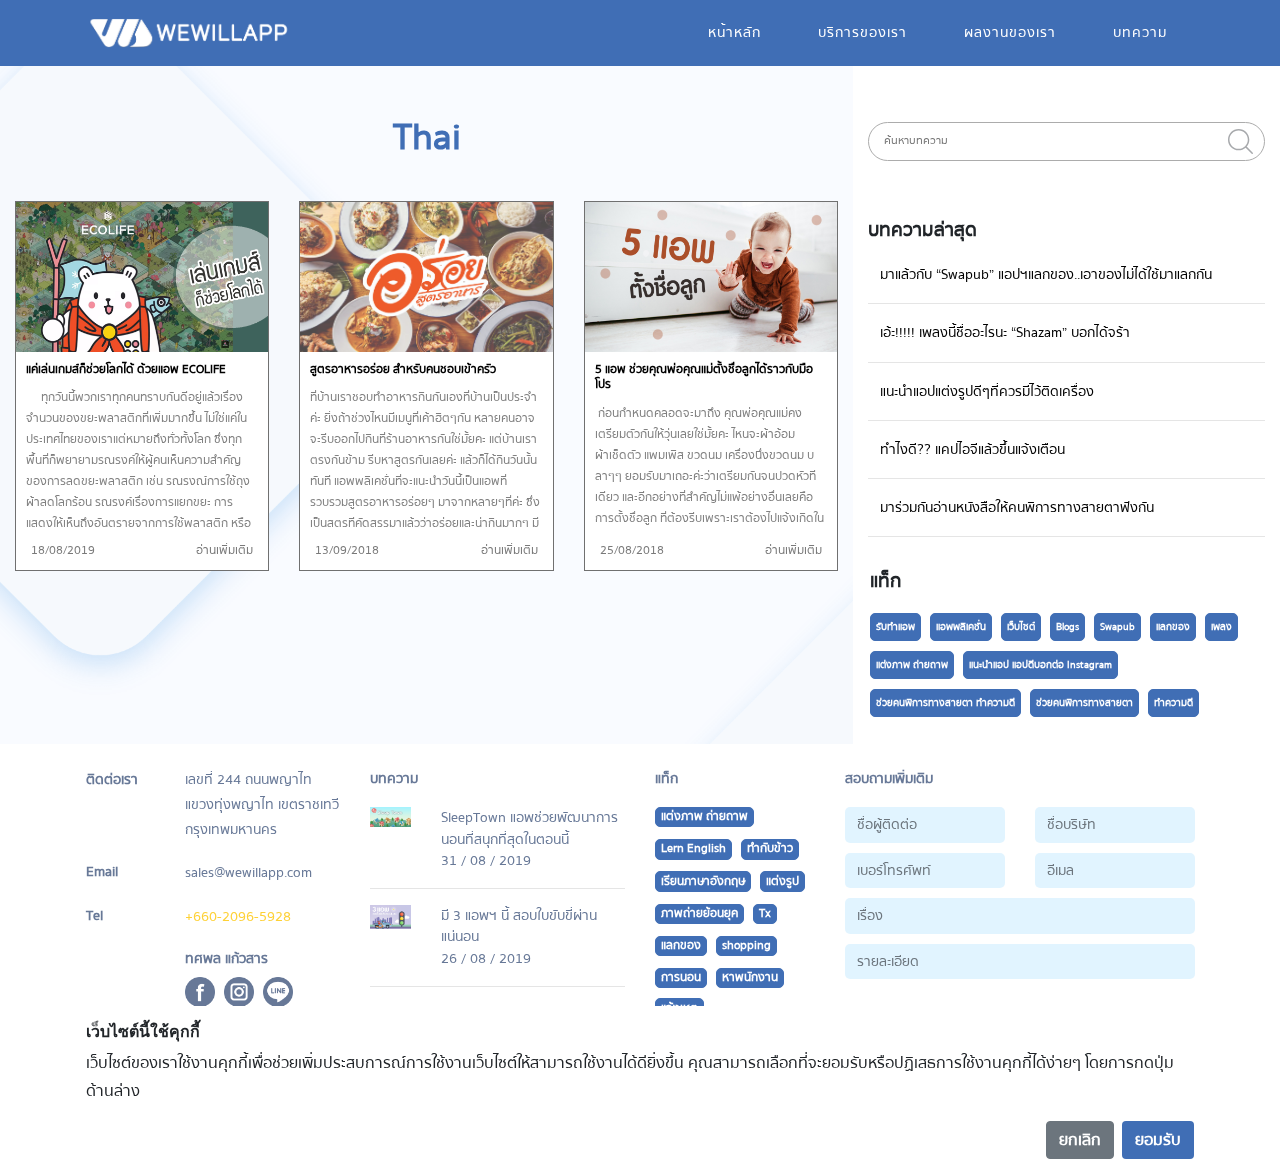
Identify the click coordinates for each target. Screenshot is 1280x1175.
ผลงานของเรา (1010, 32)
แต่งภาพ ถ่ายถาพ (912, 665)
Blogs (1067, 627)
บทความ (1140, 32)
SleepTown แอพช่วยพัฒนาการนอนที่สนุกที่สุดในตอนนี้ (529, 828)
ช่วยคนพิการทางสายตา (1084, 703)
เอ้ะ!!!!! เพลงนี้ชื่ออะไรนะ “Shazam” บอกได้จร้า (1005, 332)
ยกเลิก (1080, 1140)
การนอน (681, 977)
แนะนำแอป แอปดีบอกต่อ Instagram (1040, 665)
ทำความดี (1173, 703)
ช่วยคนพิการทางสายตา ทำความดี (945, 703)
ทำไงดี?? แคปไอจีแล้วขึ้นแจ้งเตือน (972, 449)
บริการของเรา (862, 32)
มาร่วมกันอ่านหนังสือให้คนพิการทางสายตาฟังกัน (1017, 507)
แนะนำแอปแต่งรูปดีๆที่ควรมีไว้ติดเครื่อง (987, 391)
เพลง (1221, 627)
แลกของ (1173, 627)
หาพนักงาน (750, 977)
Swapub (1117, 627)
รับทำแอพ (895, 627)
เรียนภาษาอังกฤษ (703, 881)
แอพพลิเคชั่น (961, 627)
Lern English (693, 848)
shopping (746, 945)
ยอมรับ (1158, 1140)
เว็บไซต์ (1021, 627)
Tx (765, 913)
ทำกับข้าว (770, 848)
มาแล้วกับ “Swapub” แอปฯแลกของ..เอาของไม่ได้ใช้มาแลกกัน (1046, 274)
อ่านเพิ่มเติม (224, 550)
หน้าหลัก (734, 32)
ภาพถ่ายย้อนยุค (699, 913)
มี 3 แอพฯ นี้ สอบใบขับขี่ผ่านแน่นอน (519, 926)
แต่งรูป (782, 881)
